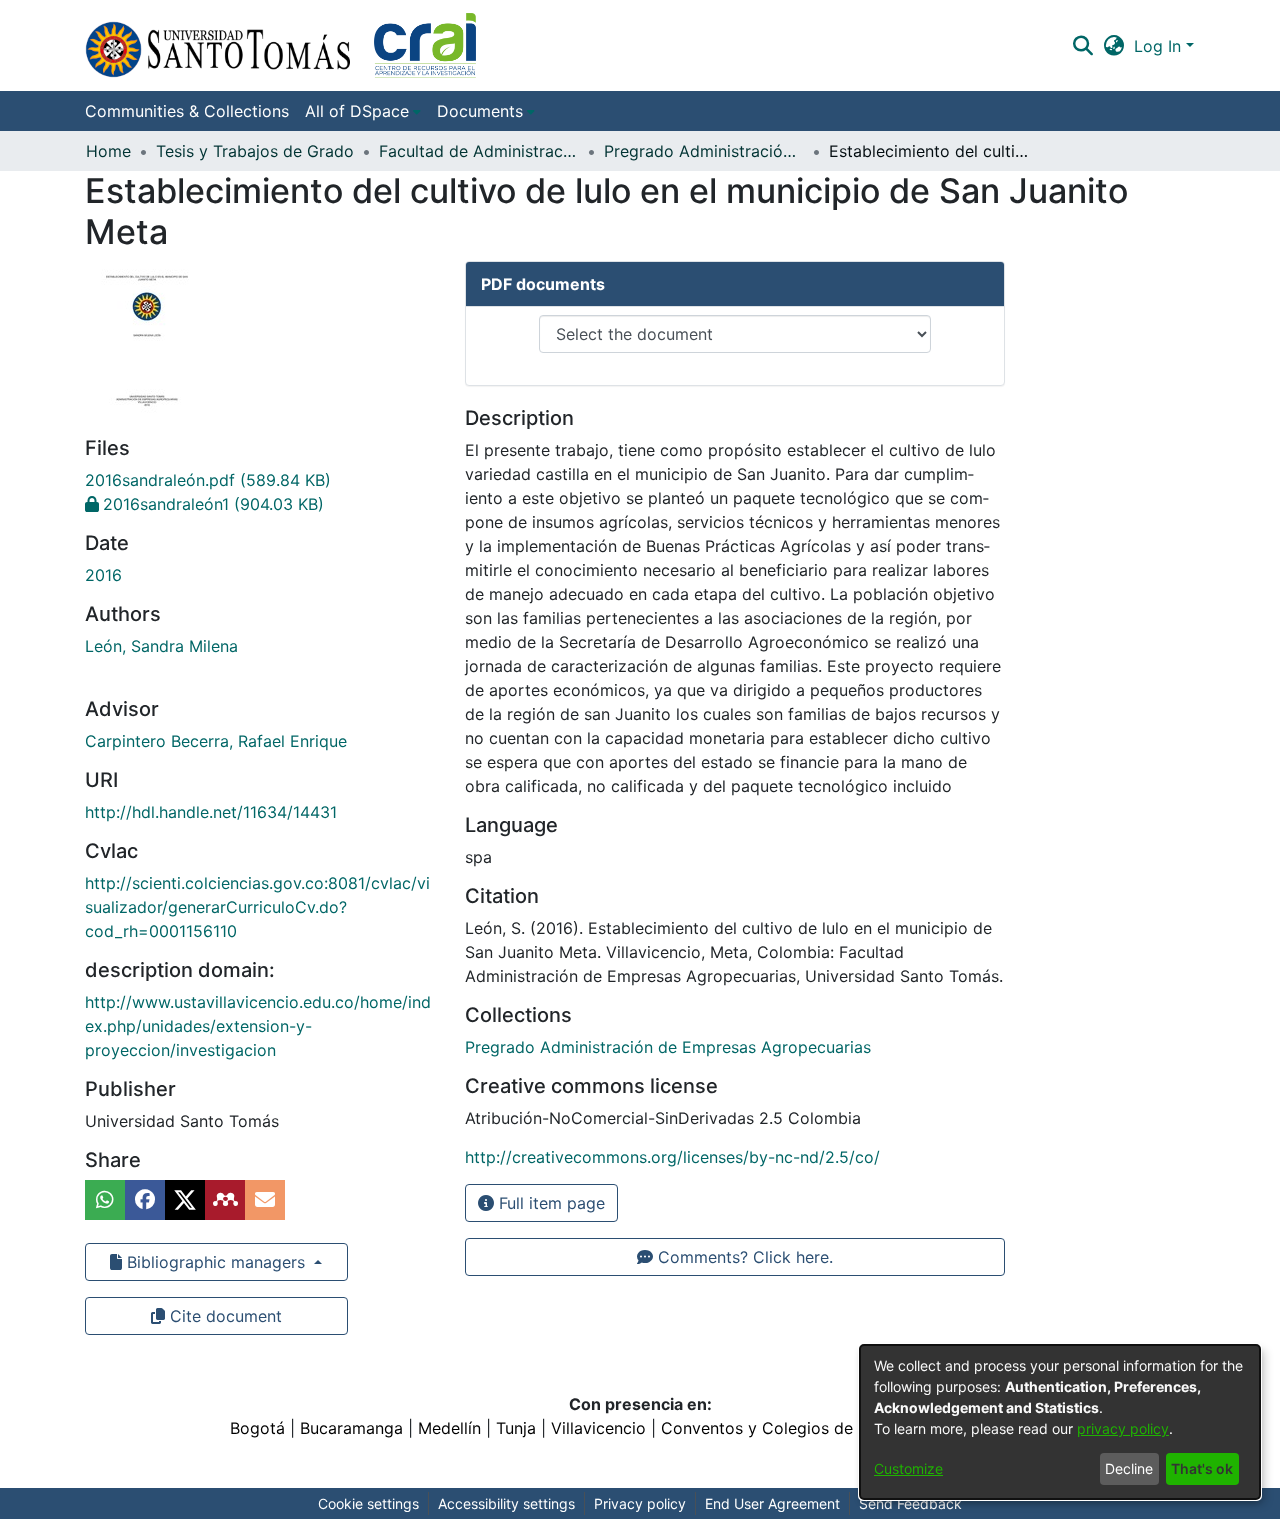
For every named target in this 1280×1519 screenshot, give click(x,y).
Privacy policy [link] (640, 1503)
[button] (280, 45)
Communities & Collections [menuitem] (187, 111)
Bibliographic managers (216, 1262)
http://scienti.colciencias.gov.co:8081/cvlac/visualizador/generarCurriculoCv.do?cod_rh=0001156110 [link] (257, 907)
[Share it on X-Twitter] (185, 1200)
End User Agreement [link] (772, 1503)
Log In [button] (1160, 46)
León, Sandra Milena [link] (161, 646)
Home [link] (108, 151)
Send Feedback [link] (910, 1503)
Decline (1129, 1468)
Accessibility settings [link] (506, 1503)
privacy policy (1123, 1428)
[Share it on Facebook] (145, 1200)
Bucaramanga (351, 1428)
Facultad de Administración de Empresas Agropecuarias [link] (479, 151)
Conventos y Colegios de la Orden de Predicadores (856, 1428)
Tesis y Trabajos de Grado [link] (255, 151)
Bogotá (257, 1428)
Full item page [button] (549, 1203)
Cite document (223, 1316)
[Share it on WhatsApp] (105, 1200)
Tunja (516, 1428)
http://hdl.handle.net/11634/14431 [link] (211, 812)
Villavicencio (598, 1428)
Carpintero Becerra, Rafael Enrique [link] (216, 741)
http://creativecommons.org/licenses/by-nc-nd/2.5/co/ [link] (672, 1157)
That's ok (1202, 1468)
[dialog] (1060, 1422)
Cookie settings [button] (368, 1503)
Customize (908, 1468)
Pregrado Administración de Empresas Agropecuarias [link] (704, 151)
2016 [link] (103, 575)
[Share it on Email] (265, 1200)
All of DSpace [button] (357, 111)
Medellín (449, 1428)
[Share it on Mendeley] (225, 1200)
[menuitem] (363, 111)
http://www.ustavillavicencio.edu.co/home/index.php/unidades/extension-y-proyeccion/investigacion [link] (258, 1026)
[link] (208, 480)
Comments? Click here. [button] (743, 1257)
